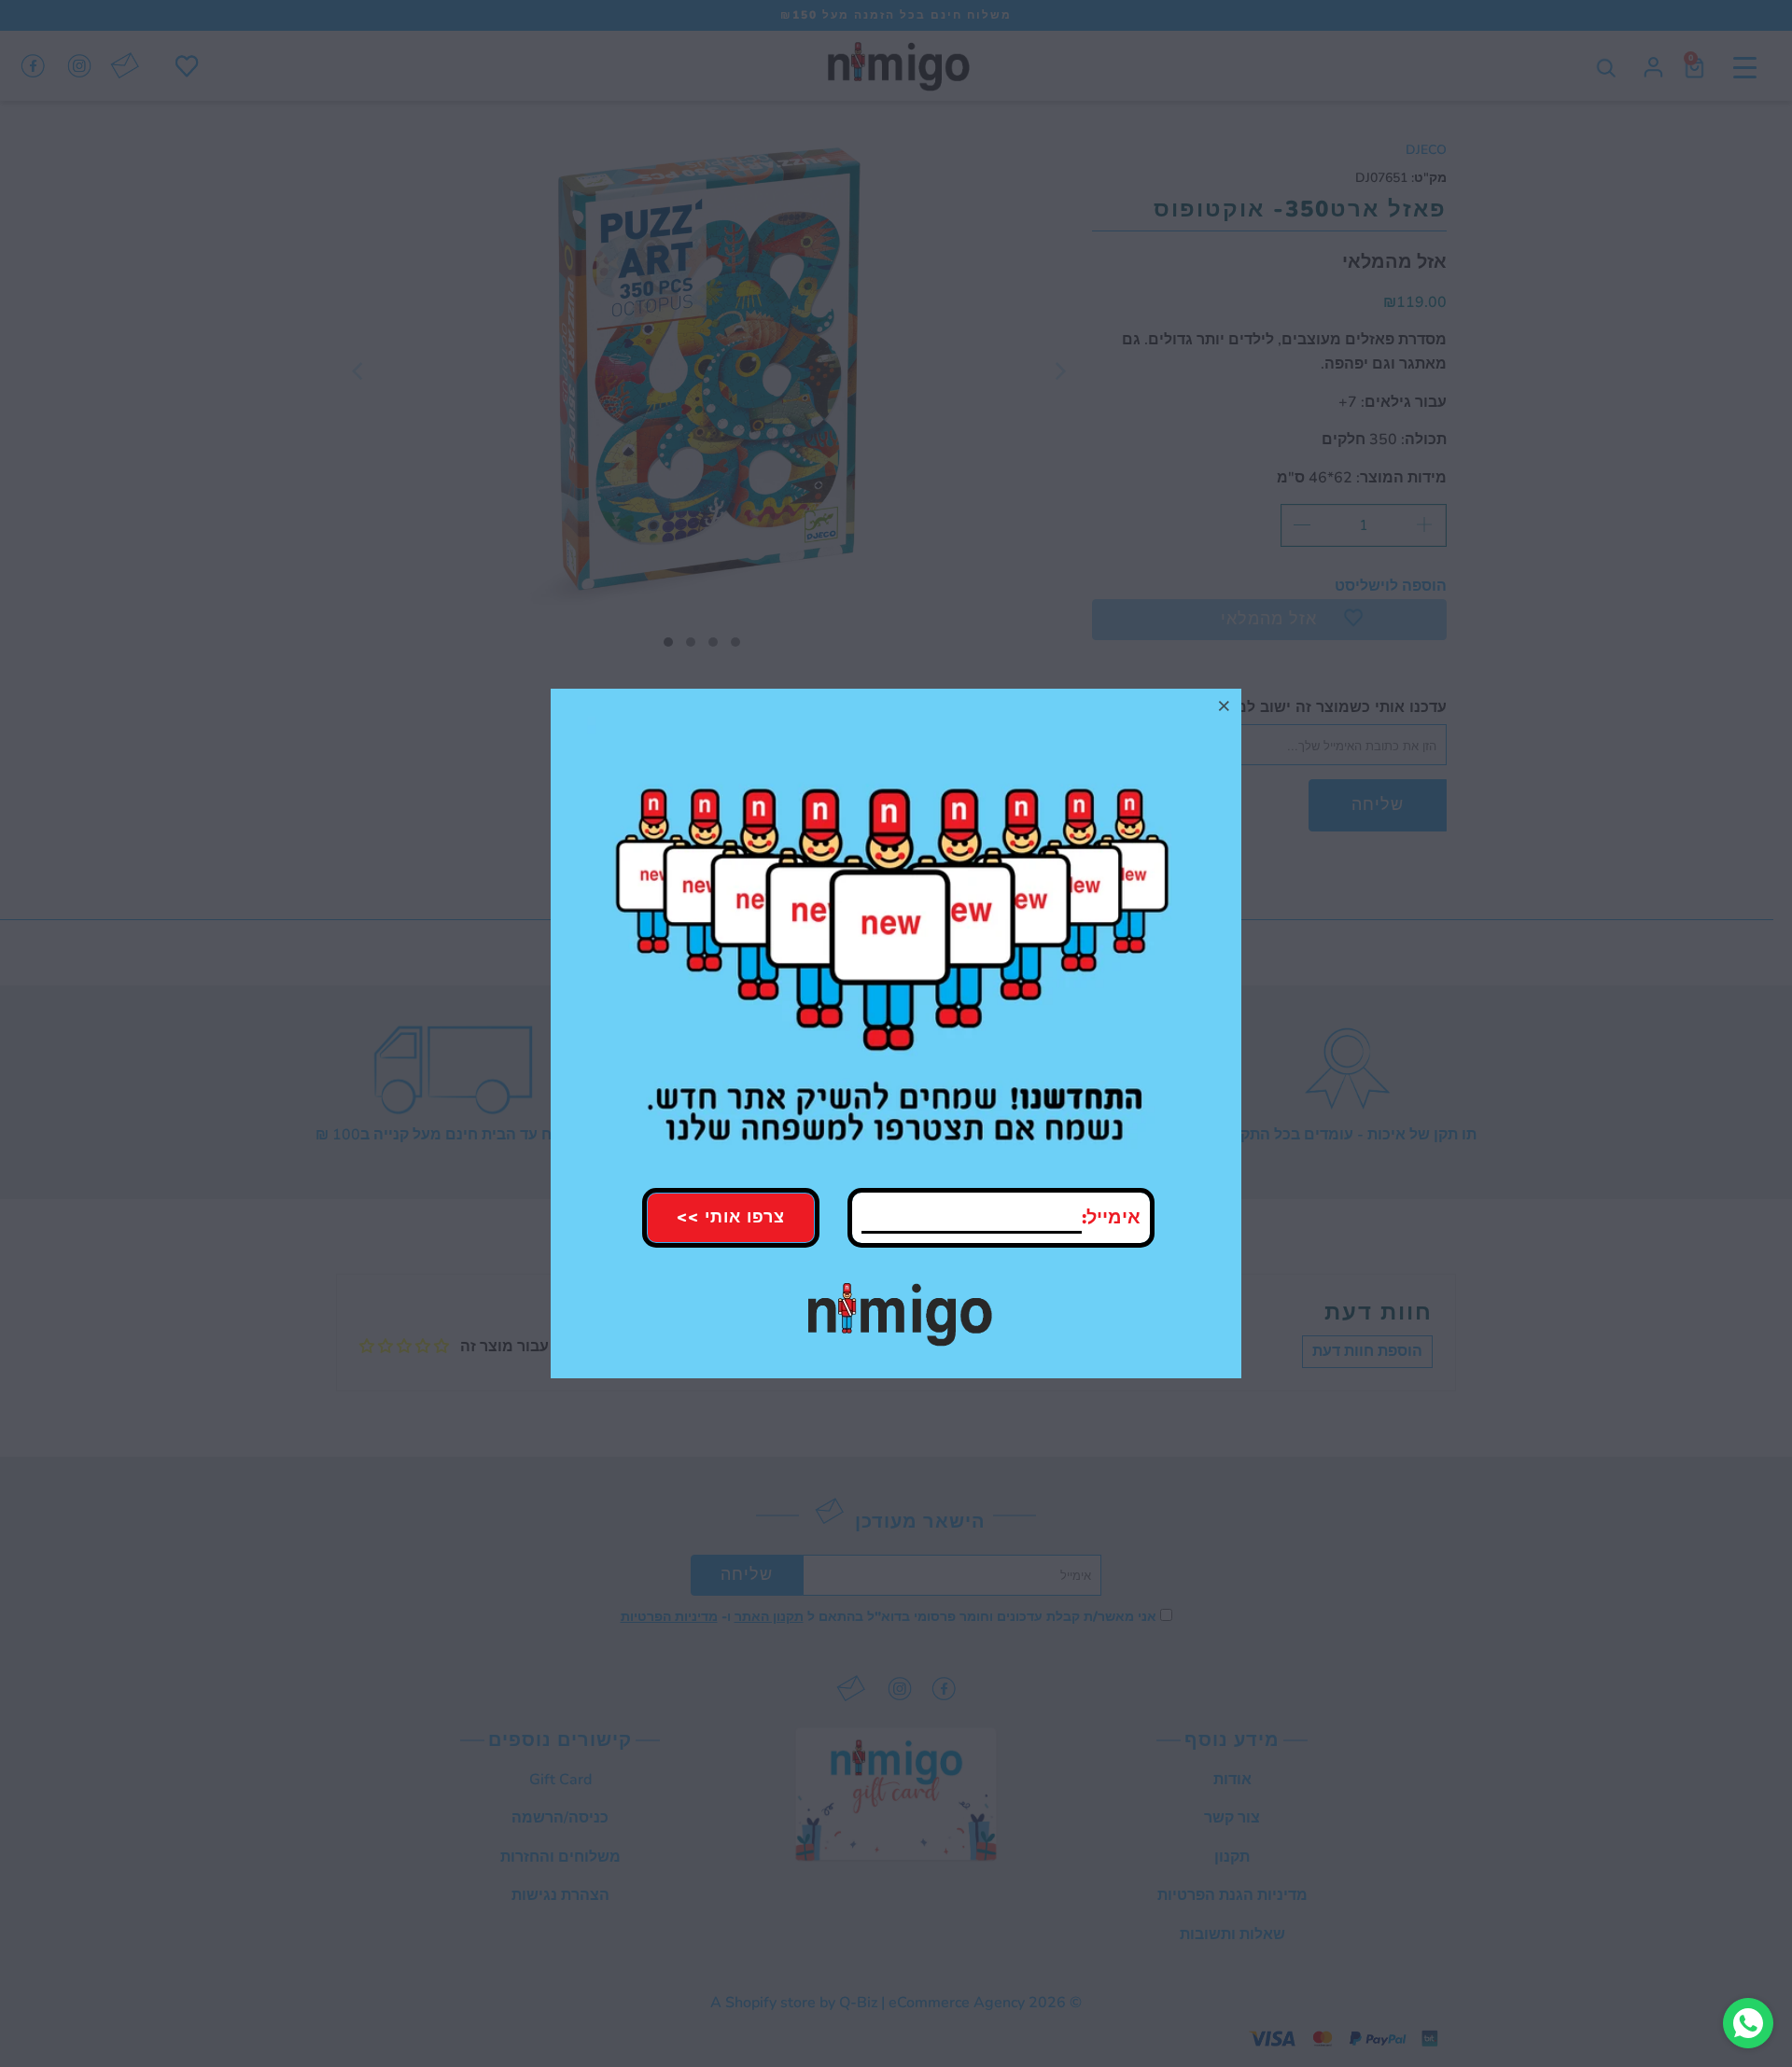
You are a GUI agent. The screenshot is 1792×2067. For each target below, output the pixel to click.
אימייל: (1111, 1217)
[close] (1225, 705)
